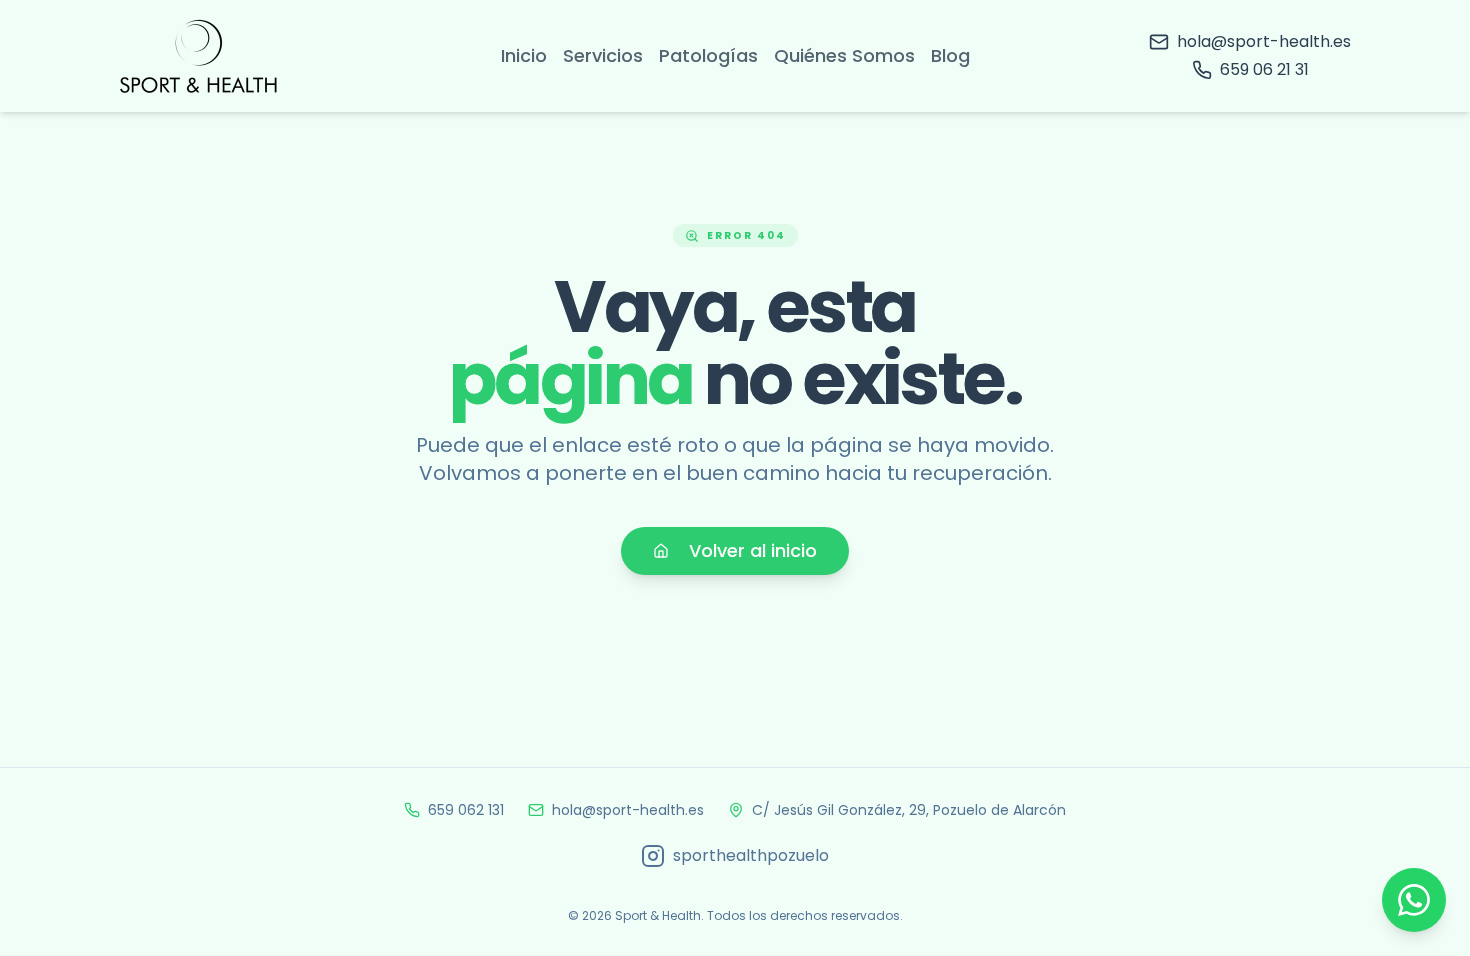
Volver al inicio (753, 550)
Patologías (708, 55)
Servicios (603, 55)
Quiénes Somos (844, 55)
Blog (950, 55)
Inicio (524, 55)
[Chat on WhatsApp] (1414, 900)
